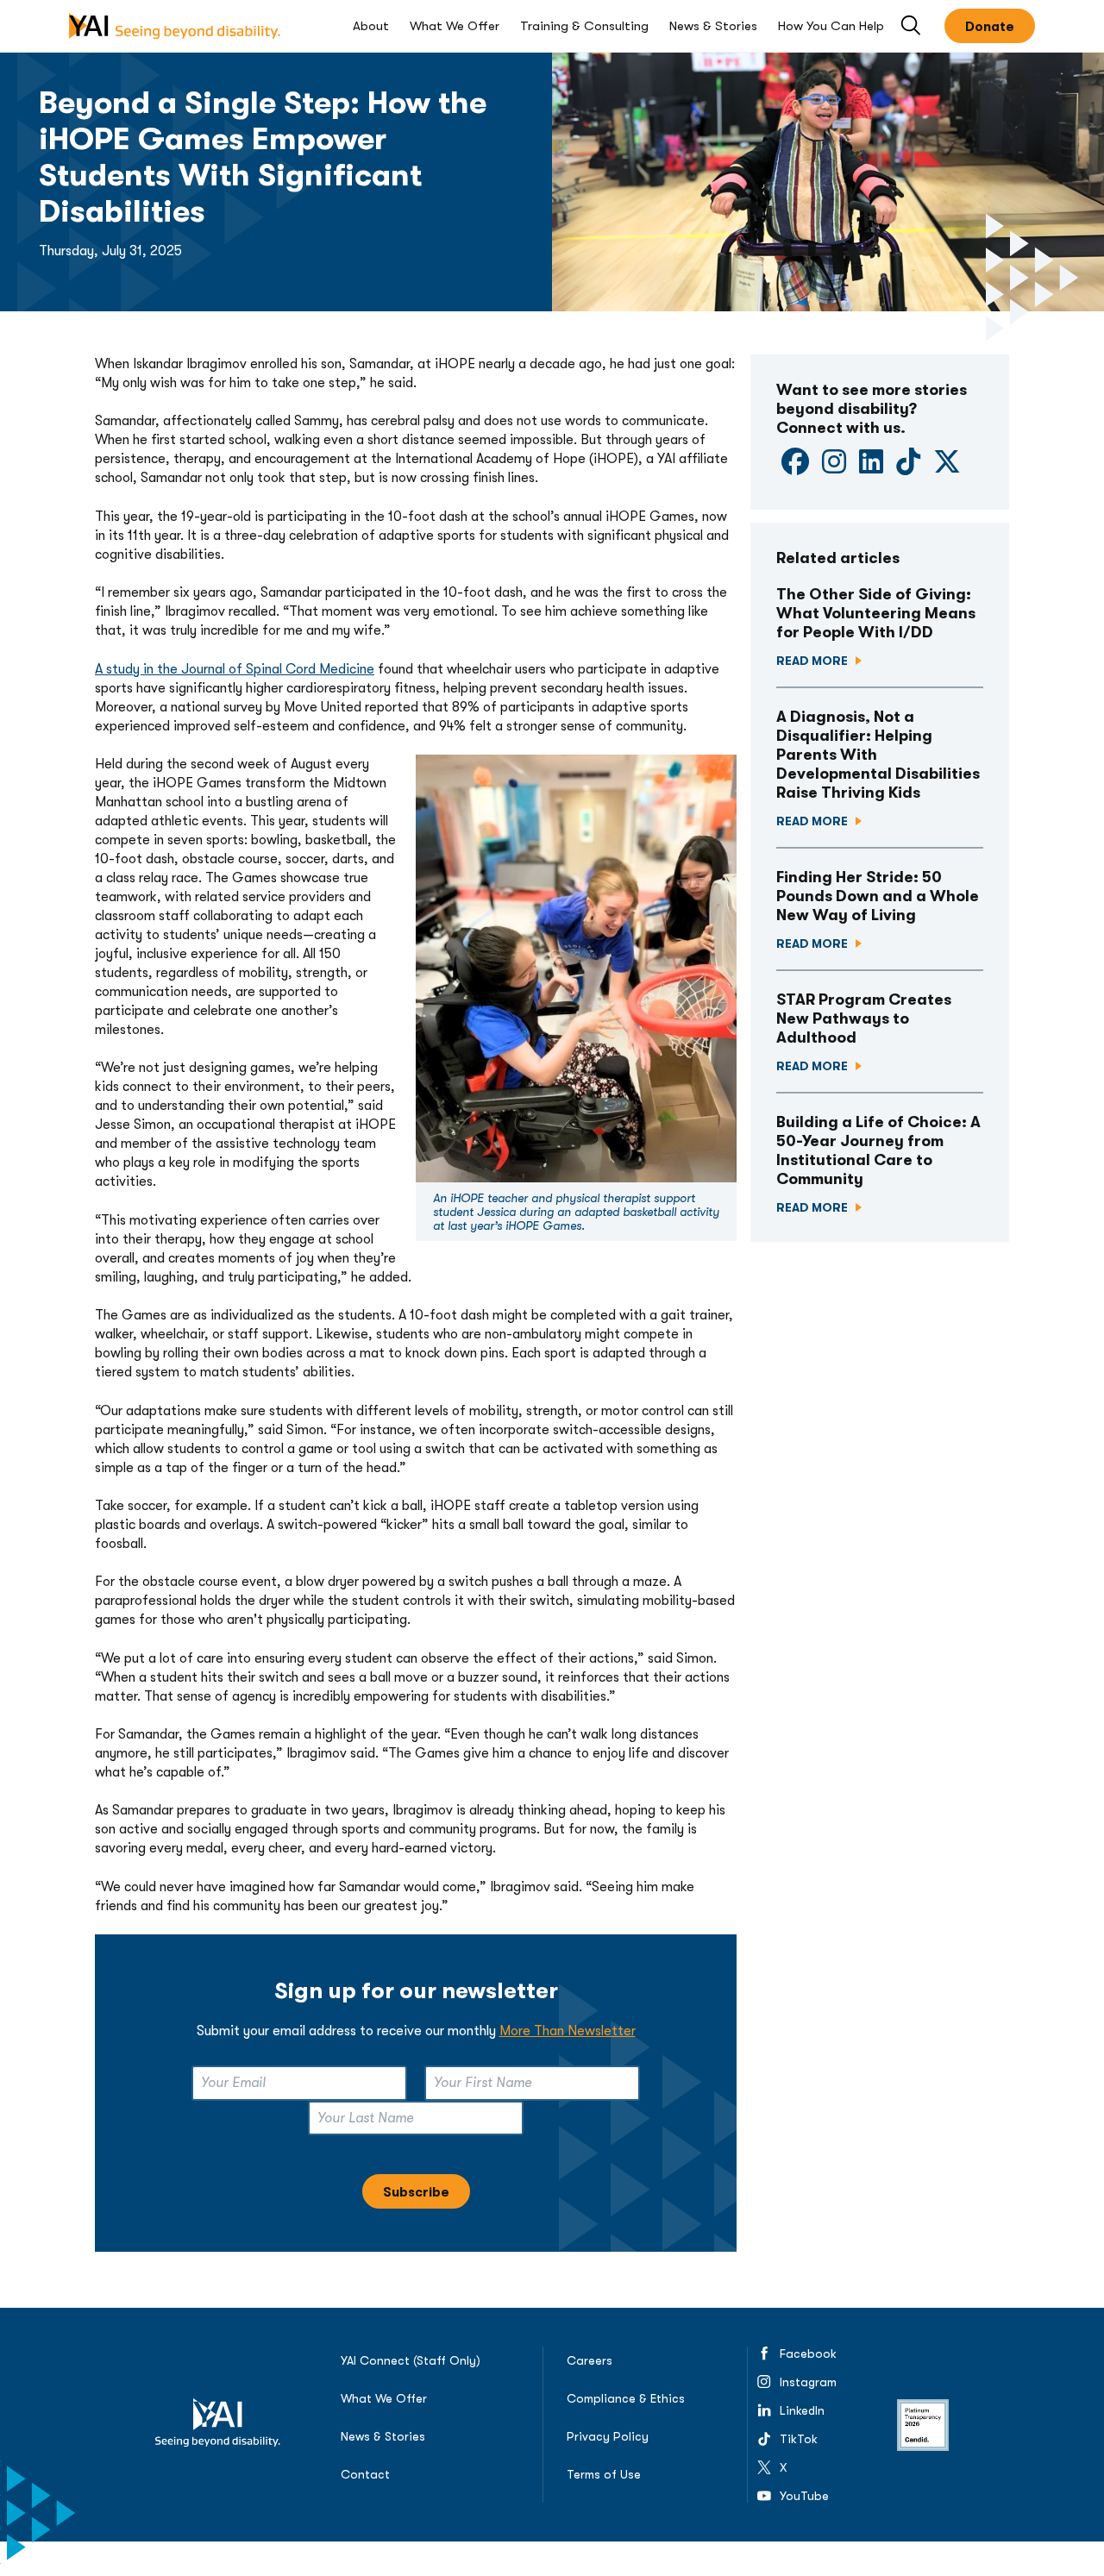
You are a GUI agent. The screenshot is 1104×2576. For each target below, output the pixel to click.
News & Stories (713, 26)
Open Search (912, 26)
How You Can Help (831, 26)
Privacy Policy (608, 2436)
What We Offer (455, 26)
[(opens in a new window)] (795, 467)
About (371, 26)
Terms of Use (604, 2474)
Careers (590, 2360)
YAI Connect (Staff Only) (411, 2360)
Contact (365, 2474)
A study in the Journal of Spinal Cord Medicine (235, 669)
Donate (990, 27)
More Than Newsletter (568, 2031)
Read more (813, 661)
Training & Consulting (584, 26)
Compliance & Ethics (626, 2398)
